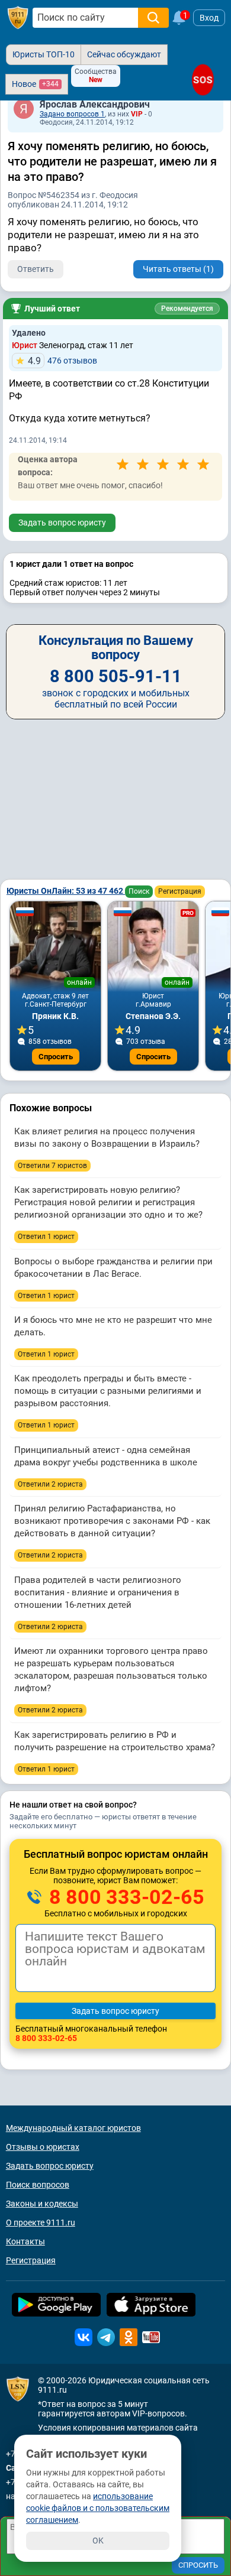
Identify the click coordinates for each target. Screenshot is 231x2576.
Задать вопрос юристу (62, 523)
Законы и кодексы (42, 2204)
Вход (209, 18)
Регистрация (180, 891)
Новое (35, 84)
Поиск (139, 891)
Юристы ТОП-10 (44, 54)
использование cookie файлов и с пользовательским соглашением (98, 2508)
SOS (203, 80)
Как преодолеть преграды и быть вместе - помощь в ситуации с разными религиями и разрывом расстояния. (108, 1391)
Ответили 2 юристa (50, 1484)
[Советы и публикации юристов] (18, 18)
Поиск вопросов (38, 2185)
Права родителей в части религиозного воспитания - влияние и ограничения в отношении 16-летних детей (98, 1592)
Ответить (36, 269)
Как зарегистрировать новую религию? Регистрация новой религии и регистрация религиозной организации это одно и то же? (108, 1202)
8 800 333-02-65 (124, 1897)
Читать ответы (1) (178, 269)
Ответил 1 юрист (46, 1237)
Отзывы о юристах (43, 2147)
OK (98, 2541)
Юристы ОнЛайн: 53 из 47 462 (66, 891)
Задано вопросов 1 (72, 114)
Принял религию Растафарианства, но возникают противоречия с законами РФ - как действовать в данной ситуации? (112, 1521)
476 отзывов (62, 361)
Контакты (25, 2241)
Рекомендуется (187, 309)
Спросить (56, 1057)
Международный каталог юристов (73, 2128)
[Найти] (153, 18)
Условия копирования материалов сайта (118, 2428)
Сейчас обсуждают (124, 54)
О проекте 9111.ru (41, 2223)
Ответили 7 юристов (52, 1166)
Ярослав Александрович (95, 104)
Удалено (29, 333)
